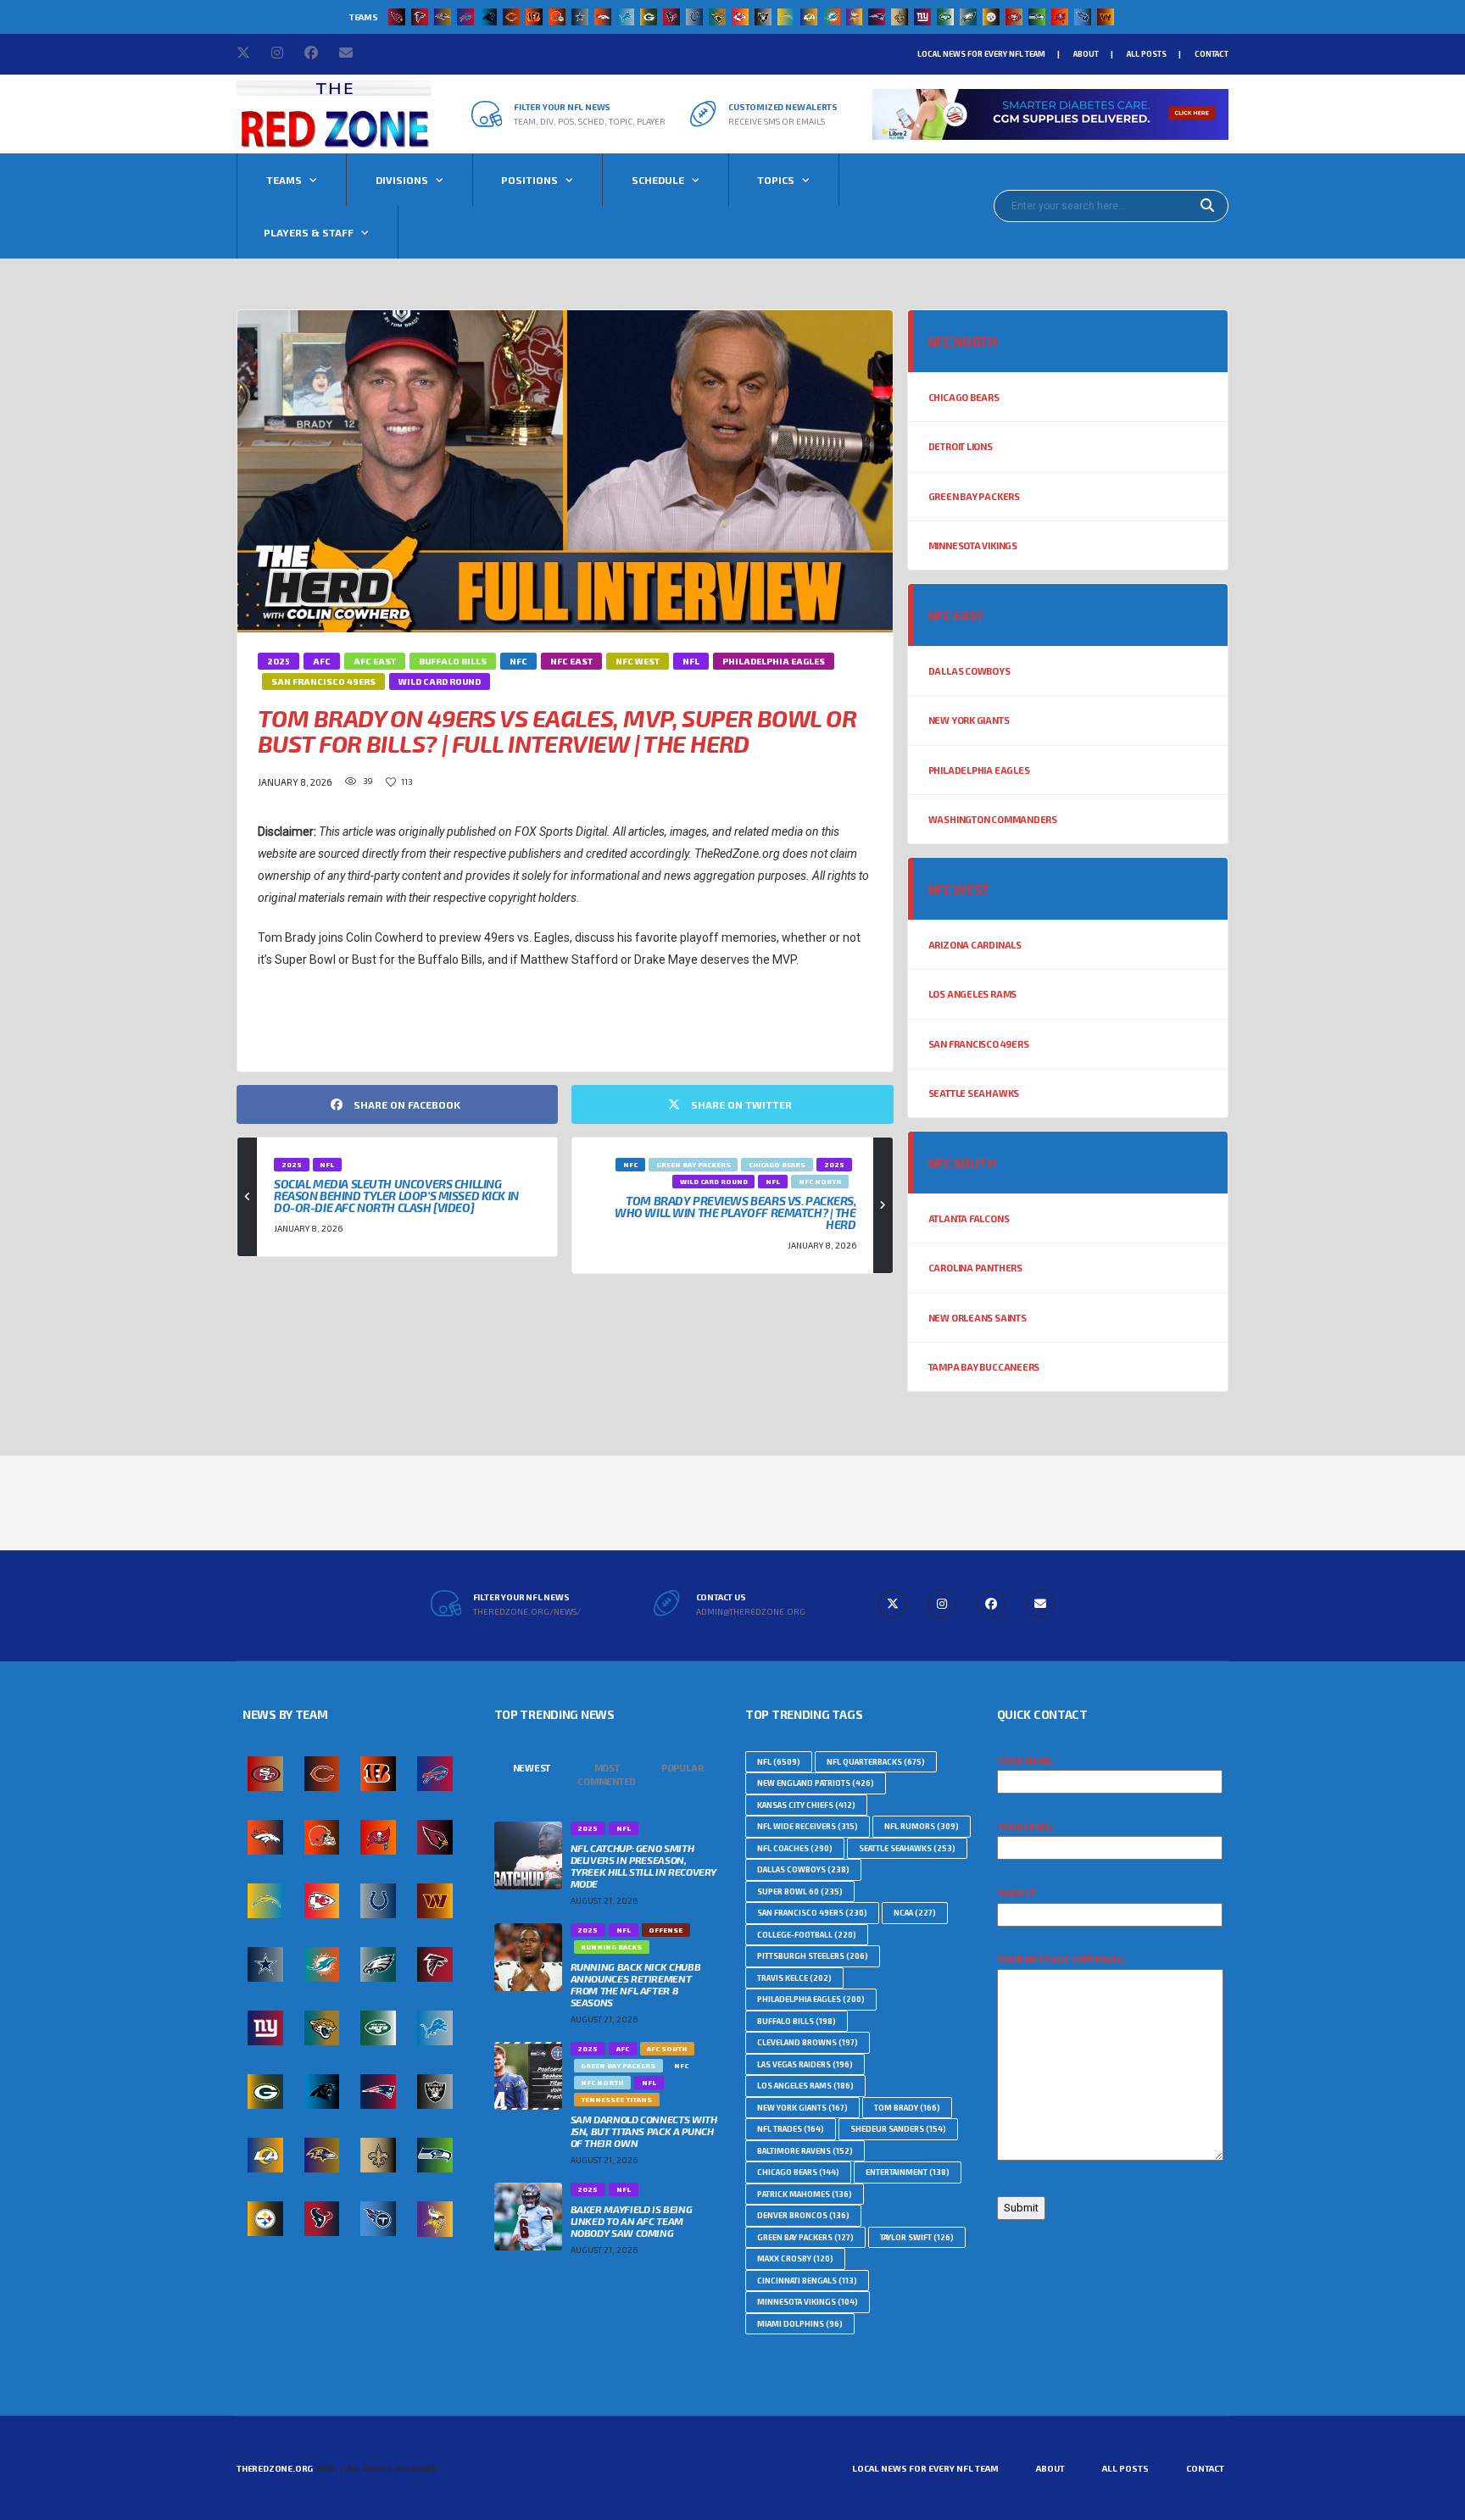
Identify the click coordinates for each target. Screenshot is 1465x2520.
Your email (1025, 1826)
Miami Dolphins (800, 2324)
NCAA (915, 1913)
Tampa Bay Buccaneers (984, 1367)
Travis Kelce (794, 1978)
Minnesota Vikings (973, 545)
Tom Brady (907, 2108)
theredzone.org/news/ (527, 1611)
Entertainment (908, 2172)
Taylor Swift (917, 2237)
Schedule (658, 180)
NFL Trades (791, 2129)
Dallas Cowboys (969, 671)
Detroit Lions (961, 446)
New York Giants (969, 720)
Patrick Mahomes (805, 2194)
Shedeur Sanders (898, 2129)
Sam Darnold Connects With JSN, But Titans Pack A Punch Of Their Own (644, 2131)
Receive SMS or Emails (777, 121)
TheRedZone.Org (275, 2468)
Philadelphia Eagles (979, 770)
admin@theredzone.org (751, 1611)
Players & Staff (309, 232)
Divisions (402, 180)
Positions (529, 180)
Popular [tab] (682, 1768)
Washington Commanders (993, 819)
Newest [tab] (532, 1768)
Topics (776, 180)
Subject (1017, 1893)
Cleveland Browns (808, 2042)
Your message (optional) (1061, 1959)
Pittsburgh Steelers (813, 1956)
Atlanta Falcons (969, 1218)
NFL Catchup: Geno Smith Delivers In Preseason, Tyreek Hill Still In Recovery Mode (644, 1866)
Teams (284, 180)
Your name (1025, 1760)
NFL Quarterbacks (876, 1762)
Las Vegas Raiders (805, 2064)
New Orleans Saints (978, 1318)
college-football (807, 1935)
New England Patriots (816, 1783)
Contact (1212, 54)
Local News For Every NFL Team (981, 54)
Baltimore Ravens (805, 2151)
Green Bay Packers (974, 496)
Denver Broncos (803, 2215)
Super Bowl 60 (800, 1891)
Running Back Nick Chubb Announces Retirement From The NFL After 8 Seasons (636, 1984)
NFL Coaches (795, 1848)
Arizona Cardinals (975, 945)
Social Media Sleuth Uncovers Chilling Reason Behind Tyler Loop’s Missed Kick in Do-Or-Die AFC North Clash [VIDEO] (396, 1196)
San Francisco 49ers (979, 1044)
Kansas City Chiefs (806, 1805)
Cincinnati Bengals (807, 2281)
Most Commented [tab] (607, 1775)
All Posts (1147, 54)
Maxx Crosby (795, 2259)
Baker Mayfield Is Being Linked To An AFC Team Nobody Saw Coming (632, 2221)
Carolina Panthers (975, 1268)
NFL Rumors (922, 1826)
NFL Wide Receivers (808, 1826)
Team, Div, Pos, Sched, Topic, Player (590, 121)
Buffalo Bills (797, 2021)
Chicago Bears (964, 397)
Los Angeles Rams (972, 994)
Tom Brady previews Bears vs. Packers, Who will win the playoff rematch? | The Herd (735, 1213)
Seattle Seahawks (974, 1093)
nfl (277, 1024)
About (1086, 54)
